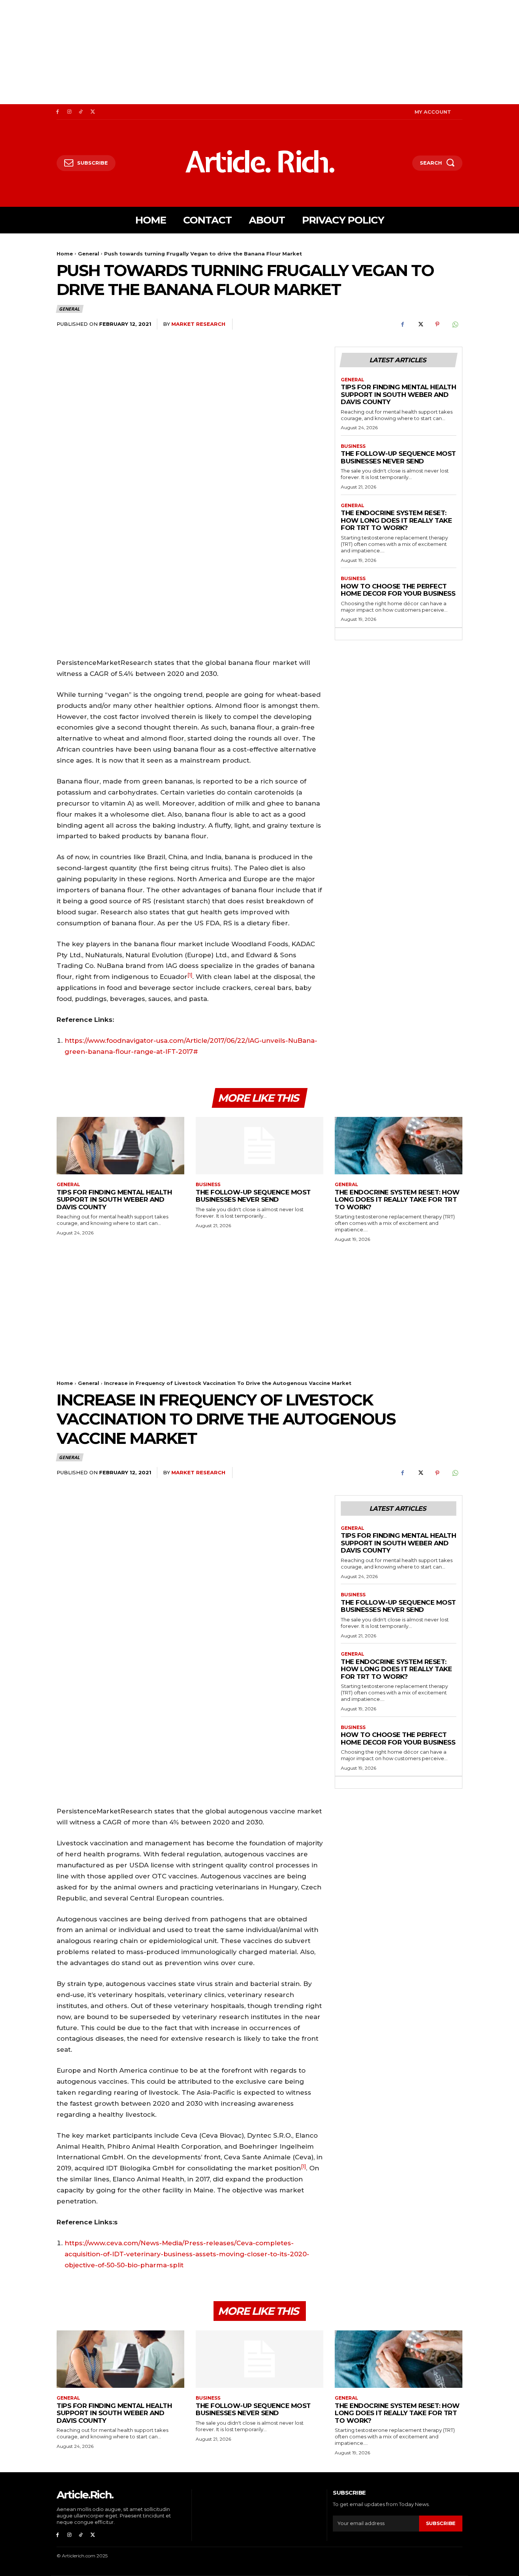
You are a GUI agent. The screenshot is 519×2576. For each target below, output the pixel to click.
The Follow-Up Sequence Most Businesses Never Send (398, 457)
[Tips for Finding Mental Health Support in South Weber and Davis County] (120, 1146)
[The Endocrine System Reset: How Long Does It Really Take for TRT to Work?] (399, 1146)
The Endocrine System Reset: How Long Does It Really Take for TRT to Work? (396, 520)
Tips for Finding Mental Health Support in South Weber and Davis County (398, 394)
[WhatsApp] (455, 324)
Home (65, 254)
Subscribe (441, 2523)
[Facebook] (58, 112)
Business (353, 446)
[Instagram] (69, 112)
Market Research (198, 324)
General (89, 254)
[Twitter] (93, 112)
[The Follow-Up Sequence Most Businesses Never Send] (259, 1146)
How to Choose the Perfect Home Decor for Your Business (398, 590)
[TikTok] (81, 112)
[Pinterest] (437, 324)
